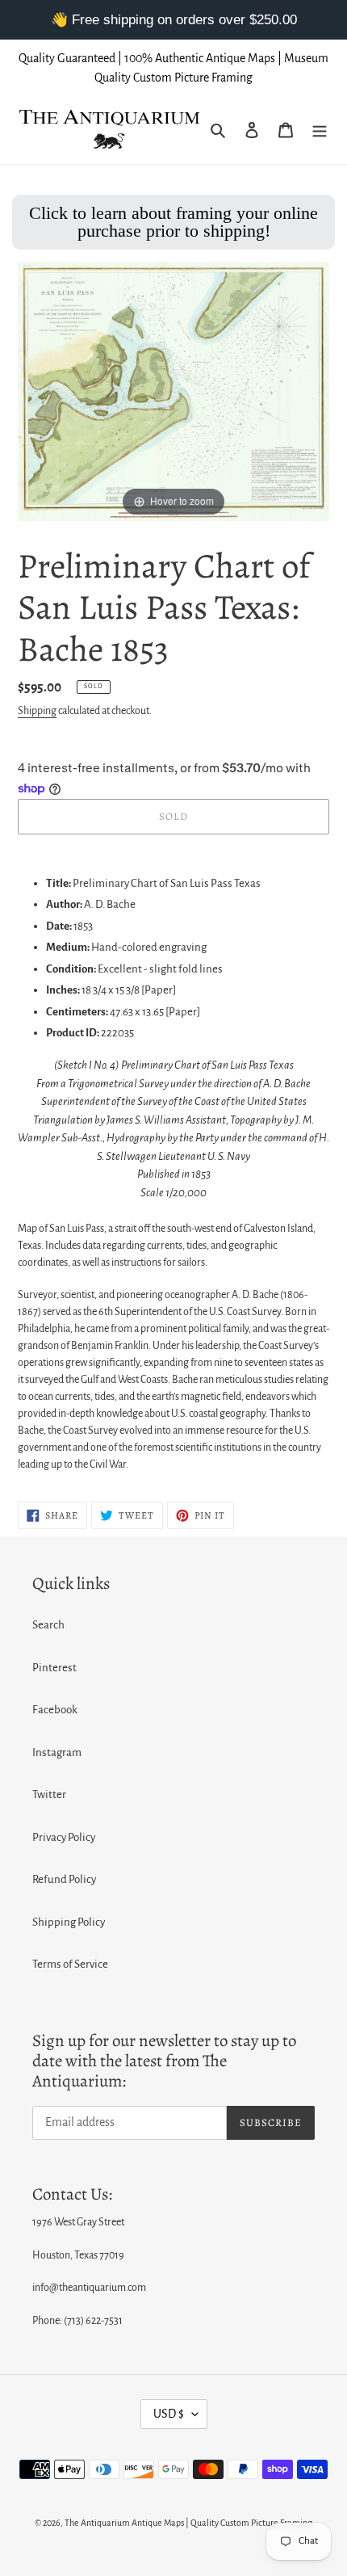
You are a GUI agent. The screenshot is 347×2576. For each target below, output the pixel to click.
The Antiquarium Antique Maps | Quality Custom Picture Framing (188, 2523)
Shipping (37, 711)
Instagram (57, 1752)
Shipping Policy (69, 1922)
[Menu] (320, 130)
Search (48, 1625)
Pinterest (54, 1668)
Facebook (55, 1710)
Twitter (49, 1794)
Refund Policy (64, 1879)
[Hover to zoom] (173, 391)
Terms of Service (70, 1964)
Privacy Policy (64, 1837)
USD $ (169, 2414)
